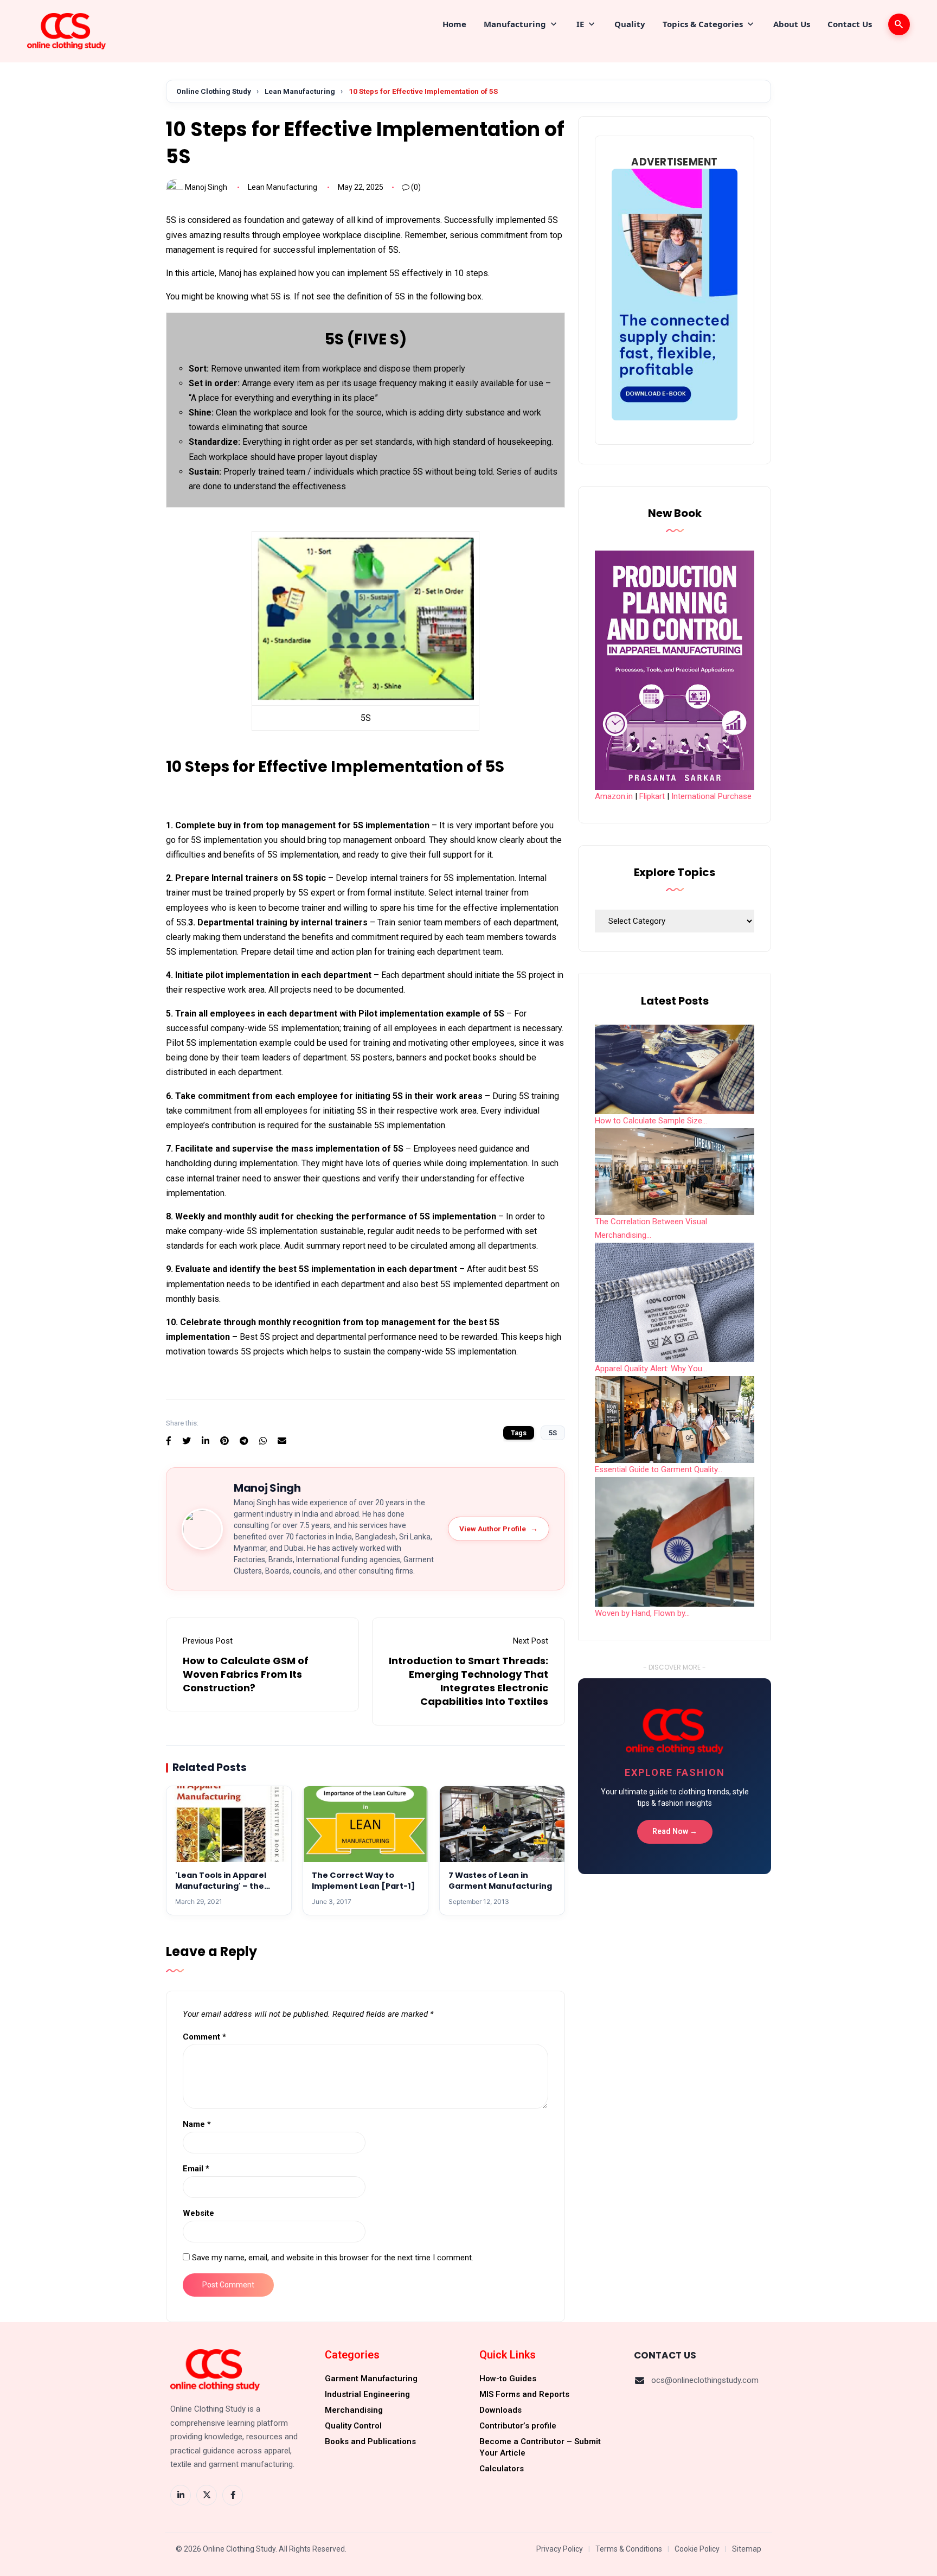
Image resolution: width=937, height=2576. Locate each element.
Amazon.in (614, 796)
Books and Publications (370, 2441)
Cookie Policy (697, 2549)
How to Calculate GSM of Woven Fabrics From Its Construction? (246, 1674)
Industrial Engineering (367, 2394)
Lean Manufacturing (300, 91)
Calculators (502, 2469)
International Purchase (711, 796)
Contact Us (850, 24)
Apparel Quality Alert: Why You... (651, 1369)
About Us (792, 24)
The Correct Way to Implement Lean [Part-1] (363, 1881)
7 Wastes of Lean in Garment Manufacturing (500, 1881)
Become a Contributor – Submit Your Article (540, 2447)
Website (198, 2213)
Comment (204, 2037)
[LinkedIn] (181, 2495)
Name (197, 2124)
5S (553, 1433)
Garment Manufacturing (371, 2379)
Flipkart (652, 796)
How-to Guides (508, 2379)
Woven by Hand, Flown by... (642, 1613)
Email (196, 2169)
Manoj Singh (206, 187)
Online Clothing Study (214, 91)
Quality (630, 24)
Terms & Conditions (629, 2549)
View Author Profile (499, 1529)
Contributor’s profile (518, 2426)
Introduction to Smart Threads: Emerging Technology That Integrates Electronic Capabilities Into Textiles (468, 1681)
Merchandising (354, 2410)
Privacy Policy (560, 2549)
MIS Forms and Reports (524, 2394)
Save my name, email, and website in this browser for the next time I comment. (333, 2258)
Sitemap (747, 2549)
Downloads (500, 2410)
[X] (207, 2495)
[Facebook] (233, 2495)
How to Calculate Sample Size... (651, 1121)
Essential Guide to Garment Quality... (659, 1469)
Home (454, 24)
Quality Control (353, 2426)
